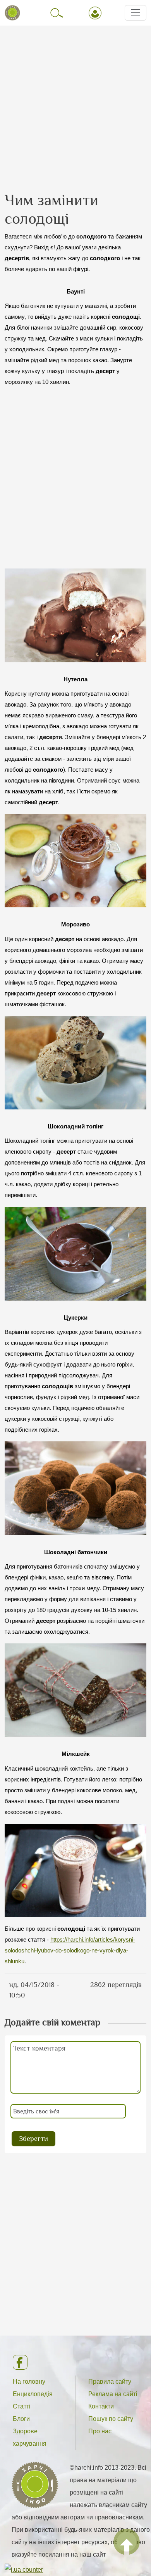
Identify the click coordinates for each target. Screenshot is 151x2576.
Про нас (100, 2431)
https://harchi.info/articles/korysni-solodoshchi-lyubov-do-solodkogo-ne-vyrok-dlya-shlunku (70, 1951)
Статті (22, 2406)
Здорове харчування (30, 2437)
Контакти (101, 2406)
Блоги (21, 2419)
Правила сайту (110, 2382)
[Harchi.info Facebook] (75, 2362)
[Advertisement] (75, 102)
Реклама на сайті (113, 2394)
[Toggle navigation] (136, 13)
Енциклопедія (33, 2394)
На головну (29, 2382)
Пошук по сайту (111, 2419)
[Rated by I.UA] (24, 2569)
